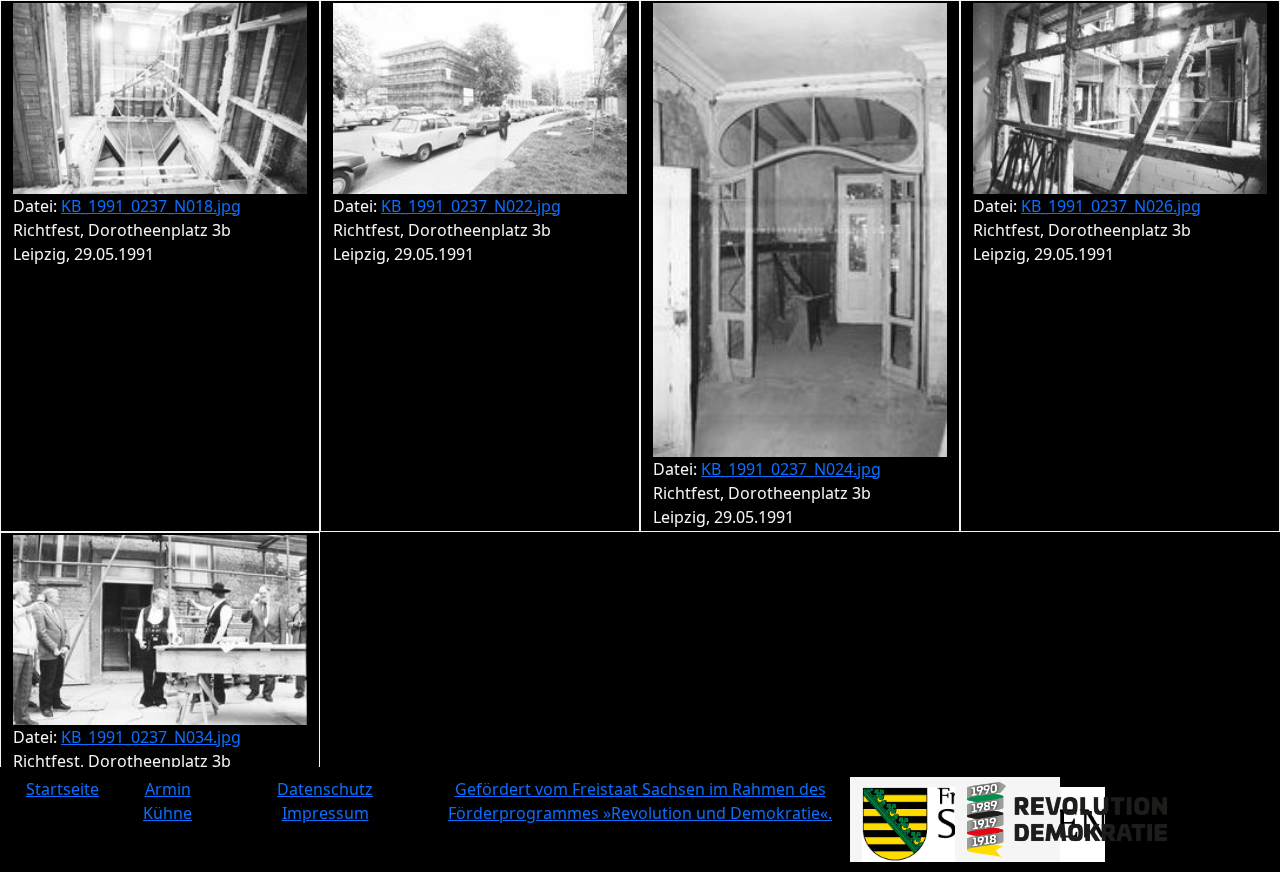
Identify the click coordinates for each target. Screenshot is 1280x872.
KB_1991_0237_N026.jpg (1111, 206)
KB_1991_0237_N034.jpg (151, 737)
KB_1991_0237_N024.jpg (791, 469)
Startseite (62, 789)
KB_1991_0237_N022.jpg (471, 206)
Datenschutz (325, 789)
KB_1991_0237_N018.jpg (151, 206)
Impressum (325, 813)
